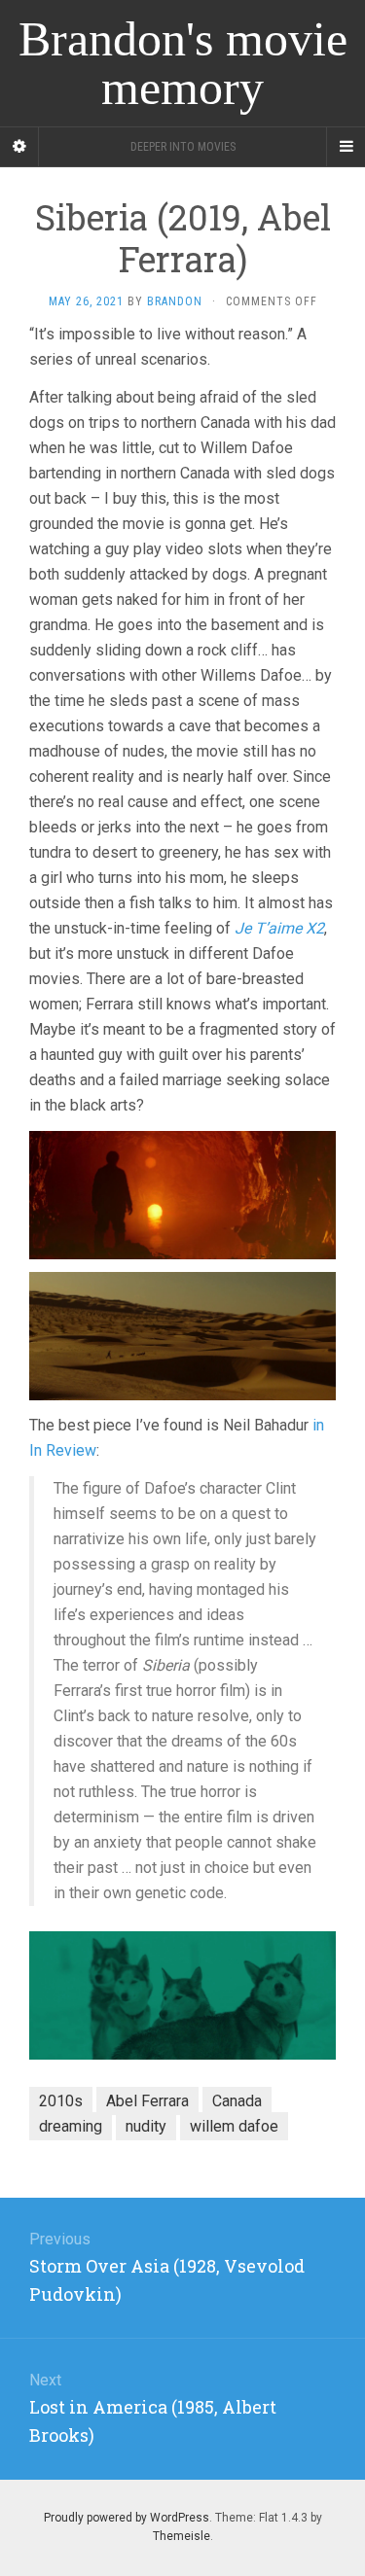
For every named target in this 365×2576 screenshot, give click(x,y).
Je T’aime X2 (279, 928)
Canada (237, 2101)
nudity (146, 2126)
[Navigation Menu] (346, 147)
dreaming (71, 2126)
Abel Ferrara (147, 2101)
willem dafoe (234, 2126)
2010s (61, 2101)
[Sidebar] (19, 147)
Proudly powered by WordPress (127, 2518)
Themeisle (182, 2536)
